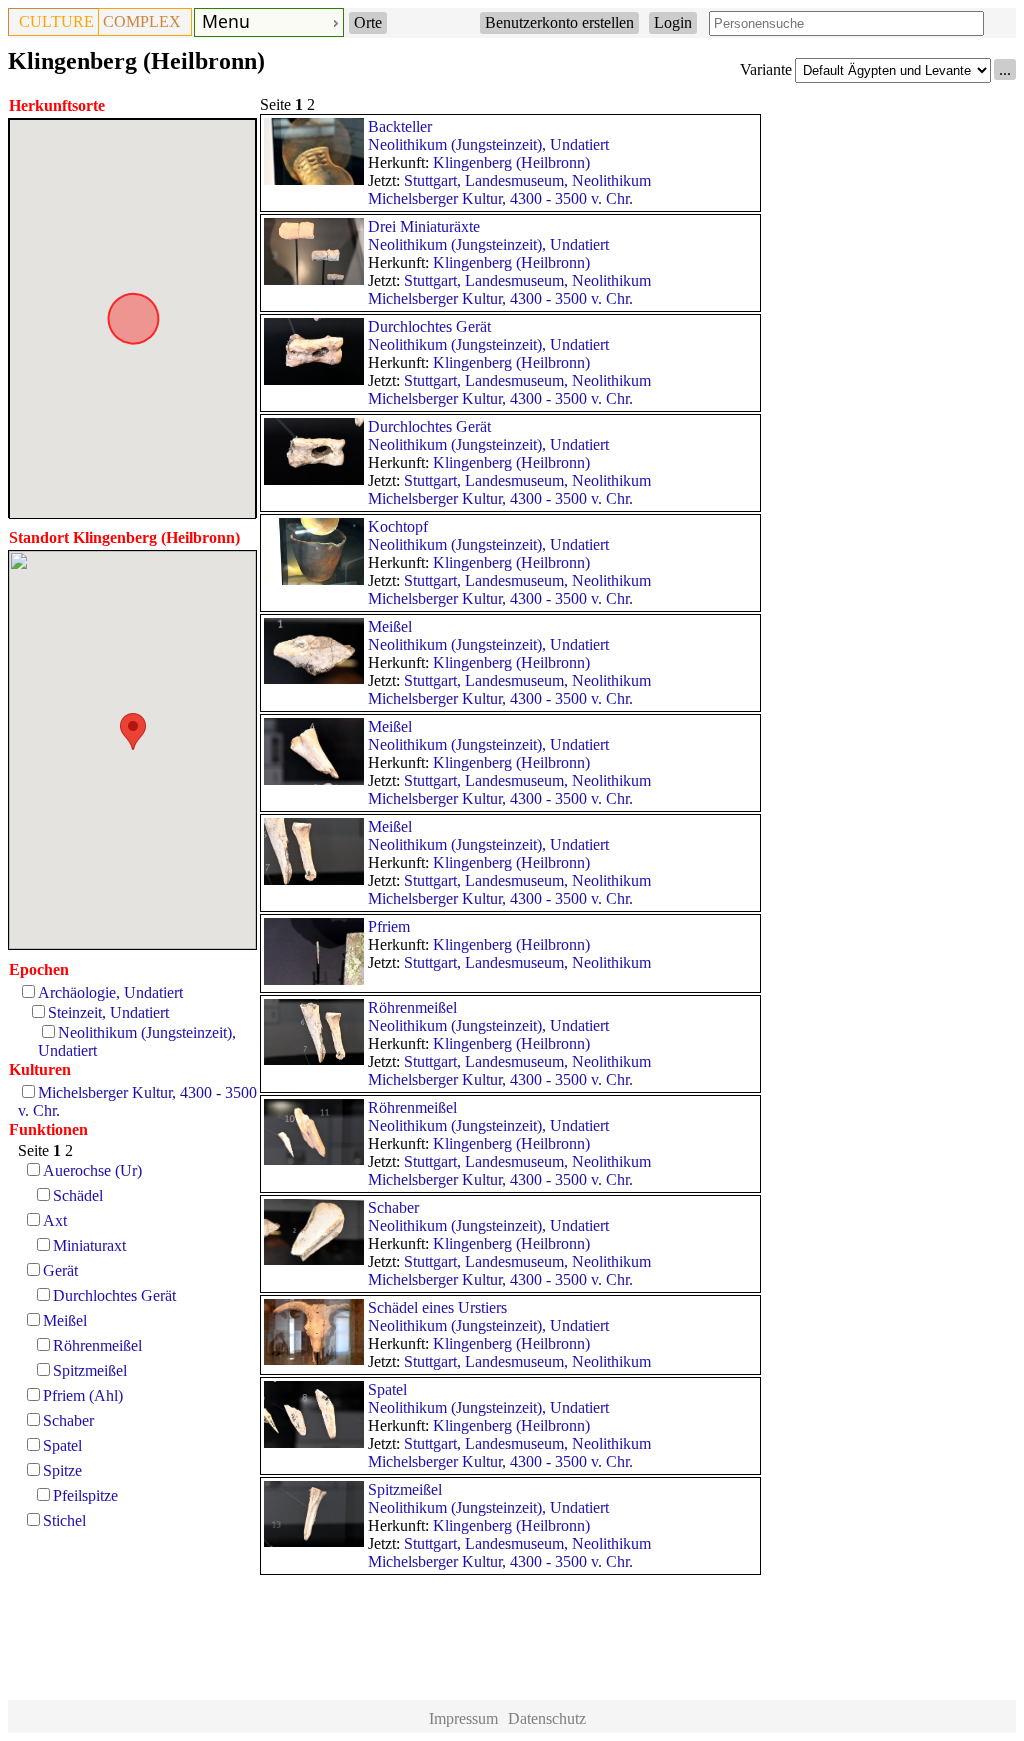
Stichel (64, 1520)
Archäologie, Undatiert (110, 992)
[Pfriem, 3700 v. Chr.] (314, 979)
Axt (55, 1220)
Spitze (62, 1470)
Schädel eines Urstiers (437, 1307)
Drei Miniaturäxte (424, 226)
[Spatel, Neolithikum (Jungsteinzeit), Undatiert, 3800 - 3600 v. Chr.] (314, 1442)
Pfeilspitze (85, 1495)
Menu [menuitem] (226, 21)
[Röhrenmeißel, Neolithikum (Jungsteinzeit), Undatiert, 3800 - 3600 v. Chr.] (314, 1059)
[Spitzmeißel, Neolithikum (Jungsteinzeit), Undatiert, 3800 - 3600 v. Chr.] (314, 1541)
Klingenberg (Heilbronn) (511, 162)
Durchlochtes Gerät (114, 1295)
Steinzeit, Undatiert (108, 1012)
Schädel (78, 1195)
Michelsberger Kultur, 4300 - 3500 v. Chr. (500, 198)
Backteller (400, 126)
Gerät (60, 1270)
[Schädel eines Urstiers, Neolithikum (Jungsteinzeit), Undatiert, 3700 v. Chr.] (314, 1359)
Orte (368, 22)
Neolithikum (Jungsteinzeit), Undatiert (488, 144)
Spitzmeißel (90, 1370)
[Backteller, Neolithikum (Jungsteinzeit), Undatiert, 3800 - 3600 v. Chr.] (314, 179)
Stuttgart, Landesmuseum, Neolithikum (527, 180)
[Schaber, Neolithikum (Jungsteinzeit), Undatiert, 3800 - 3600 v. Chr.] (314, 1259)
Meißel (65, 1320)
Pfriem (389, 926)
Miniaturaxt (89, 1245)
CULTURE (56, 21)
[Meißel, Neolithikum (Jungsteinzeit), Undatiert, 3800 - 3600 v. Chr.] (314, 678)
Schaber (68, 1420)
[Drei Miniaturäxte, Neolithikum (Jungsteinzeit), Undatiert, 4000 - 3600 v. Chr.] (314, 279)
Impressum (463, 1718)
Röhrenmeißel (97, 1345)
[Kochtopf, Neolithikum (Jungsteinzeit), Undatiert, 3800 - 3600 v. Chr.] (314, 579)
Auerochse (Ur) (92, 1170)
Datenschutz (547, 1718)
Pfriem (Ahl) (83, 1395)
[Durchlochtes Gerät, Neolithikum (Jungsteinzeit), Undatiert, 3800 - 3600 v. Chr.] (314, 379)
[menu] (269, 22)
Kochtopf (398, 526)
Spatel (62, 1445)
